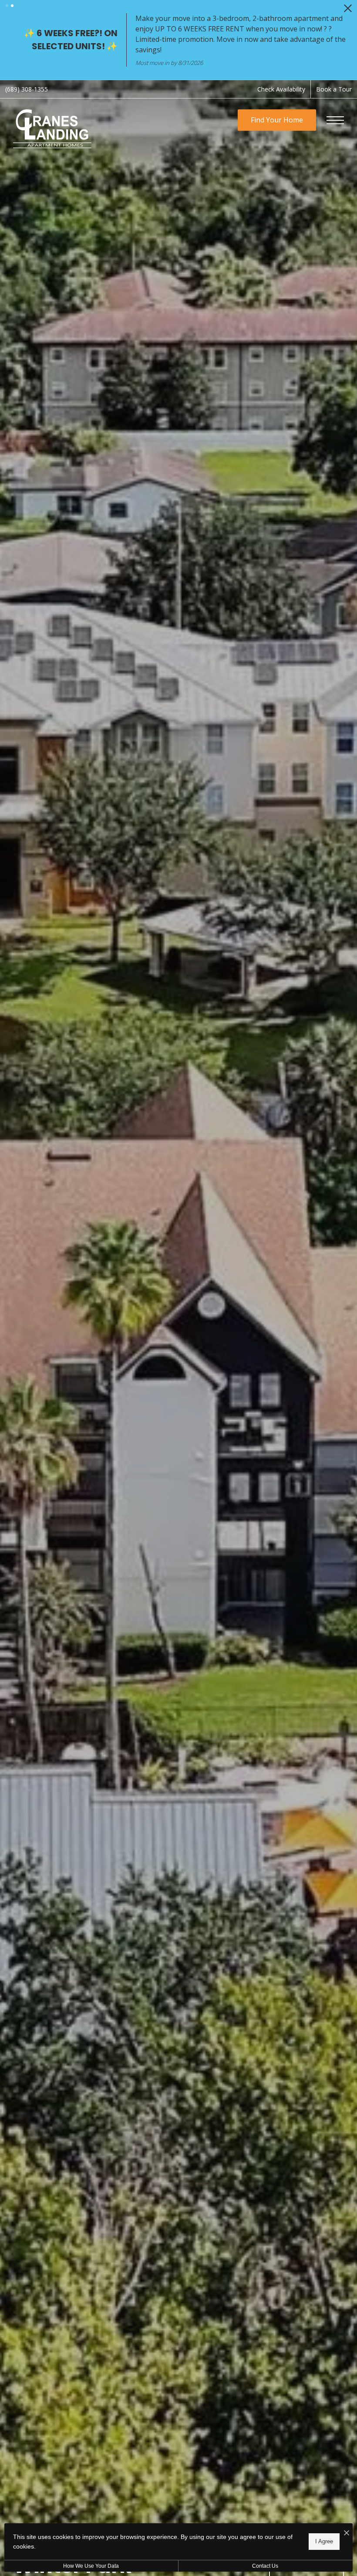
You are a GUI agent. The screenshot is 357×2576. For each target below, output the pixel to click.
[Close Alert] (348, 11)
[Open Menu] (335, 109)
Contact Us (265, 2566)
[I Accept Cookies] (347, 2533)
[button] (7, 6)
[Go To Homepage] (52, 117)
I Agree (324, 2541)
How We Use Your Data (91, 2566)
